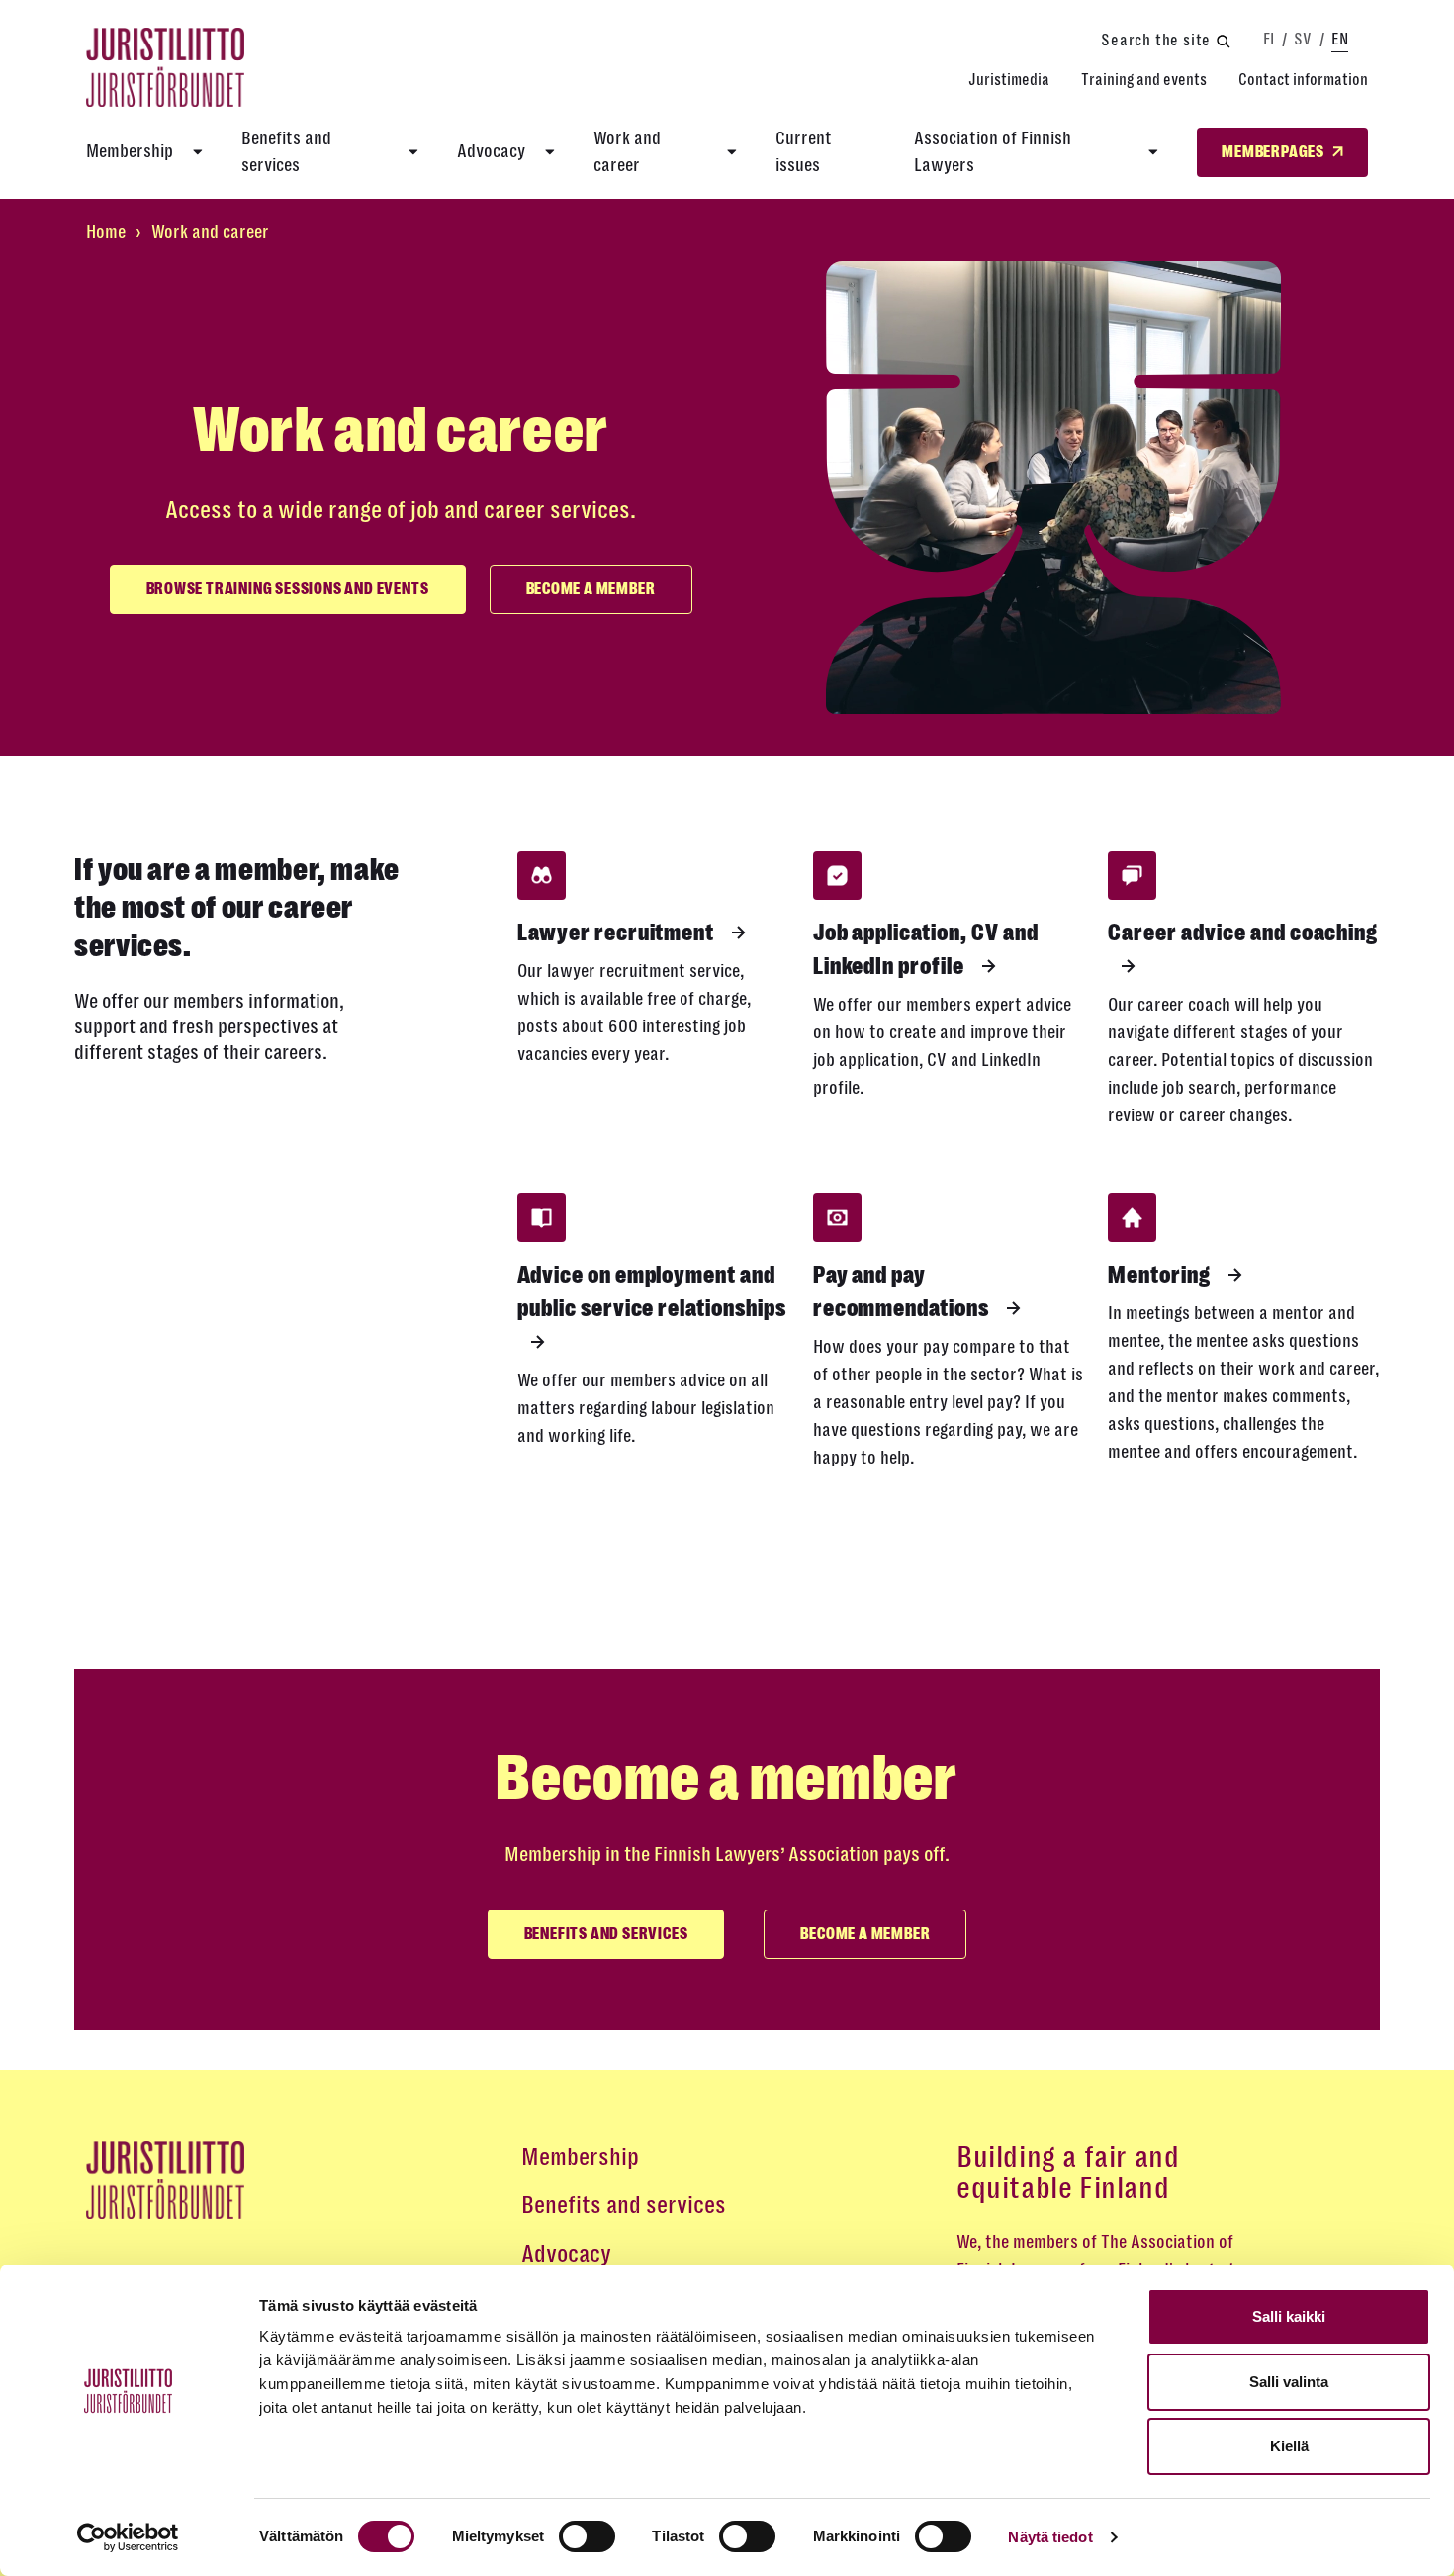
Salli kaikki (1289, 2316)
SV (1303, 39)
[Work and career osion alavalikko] (732, 152)
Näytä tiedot (1050, 2537)
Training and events (1144, 80)
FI (1269, 39)
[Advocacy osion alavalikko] (550, 152)
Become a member (591, 589)
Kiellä (1289, 2446)
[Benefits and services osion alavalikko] (413, 152)
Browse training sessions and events (288, 589)
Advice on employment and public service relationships (652, 1291)
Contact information (1303, 80)
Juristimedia (1009, 80)
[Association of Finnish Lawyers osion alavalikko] (1153, 152)
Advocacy (491, 151)
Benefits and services (286, 152)
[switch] (587, 2536)
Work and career (627, 152)
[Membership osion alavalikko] (198, 152)
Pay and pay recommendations (903, 1291)
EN (1340, 39)
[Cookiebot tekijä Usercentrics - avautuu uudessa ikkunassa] (128, 2537)
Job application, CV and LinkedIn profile (926, 949)
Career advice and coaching (1243, 933)
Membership (130, 151)
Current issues (804, 152)
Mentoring (1161, 1275)
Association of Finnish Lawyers (993, 152)
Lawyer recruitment (618, 933)
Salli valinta (1289, 2382)
